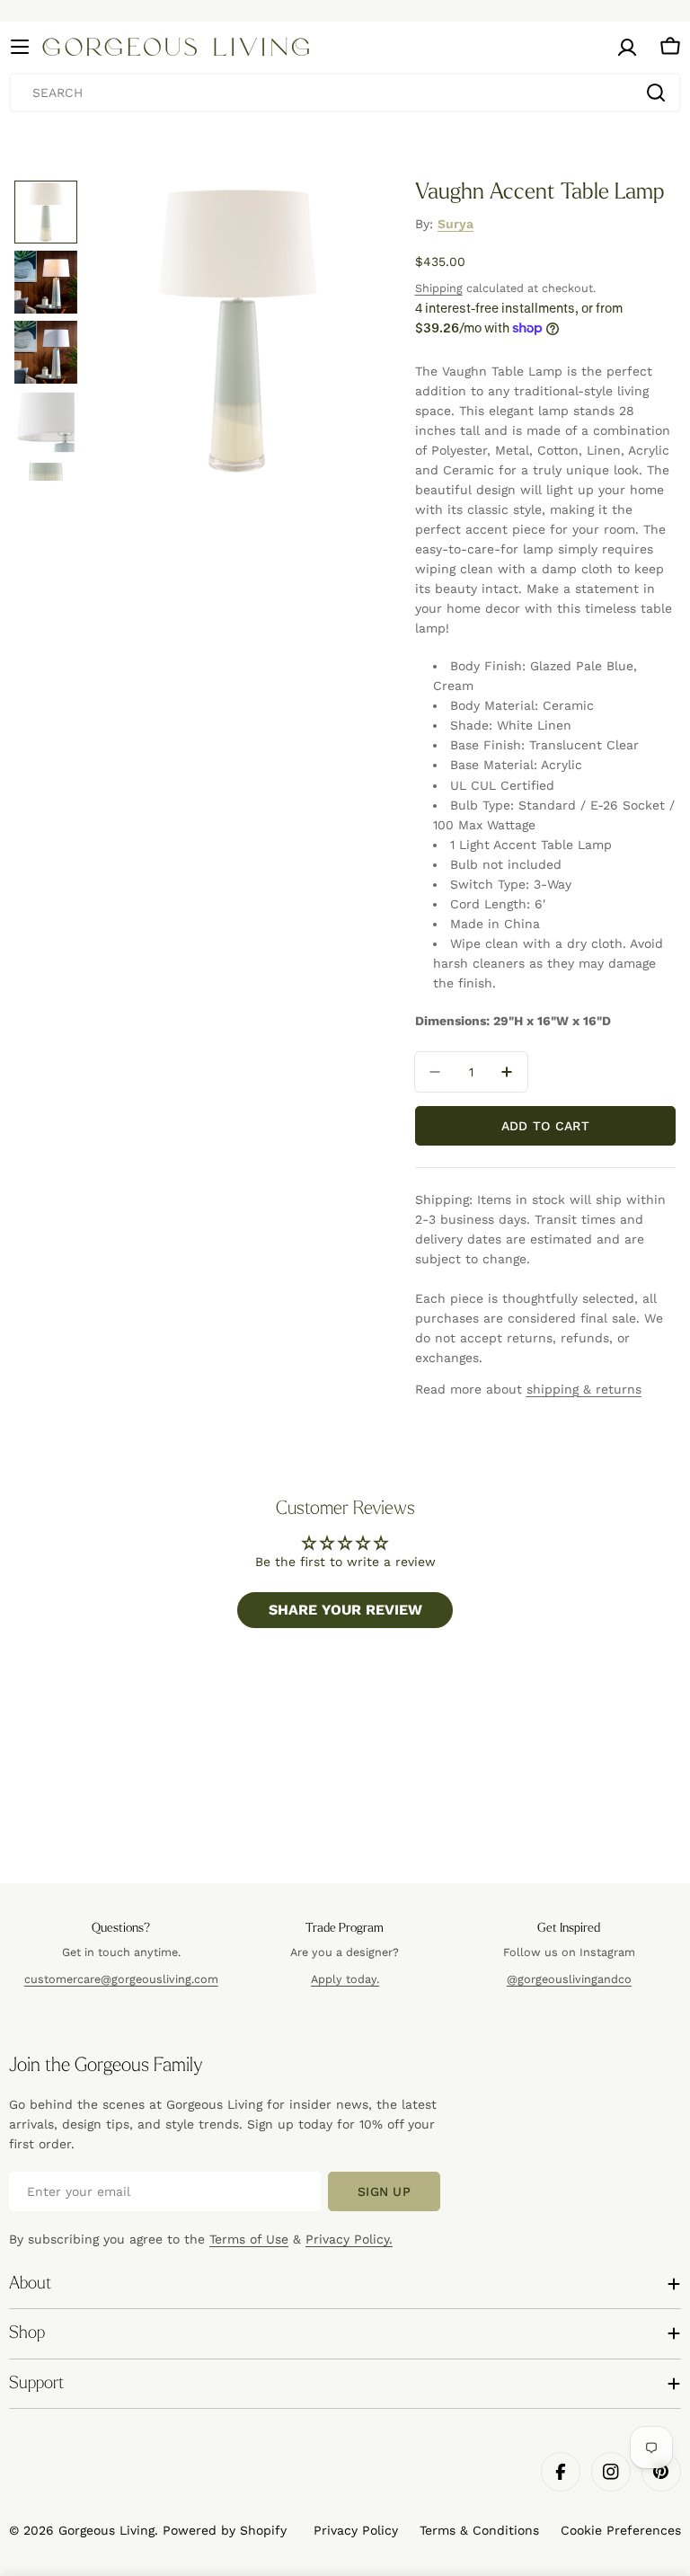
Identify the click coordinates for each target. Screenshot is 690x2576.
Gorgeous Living (106, 2530)
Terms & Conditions (479, 2530)
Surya (456, 224)
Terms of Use (249, 2239)
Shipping (439, 288)
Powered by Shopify (225, 2530)
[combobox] (345, 93)
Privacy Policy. (349, 2239)
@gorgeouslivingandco (569, 1979)
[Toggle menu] (20, 47)
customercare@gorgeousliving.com (121, 1979)
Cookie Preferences (621, 2530)
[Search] (656, 93)
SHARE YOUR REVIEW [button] (345, 1610)
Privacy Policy (356, 2530)
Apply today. (345, 1979)
